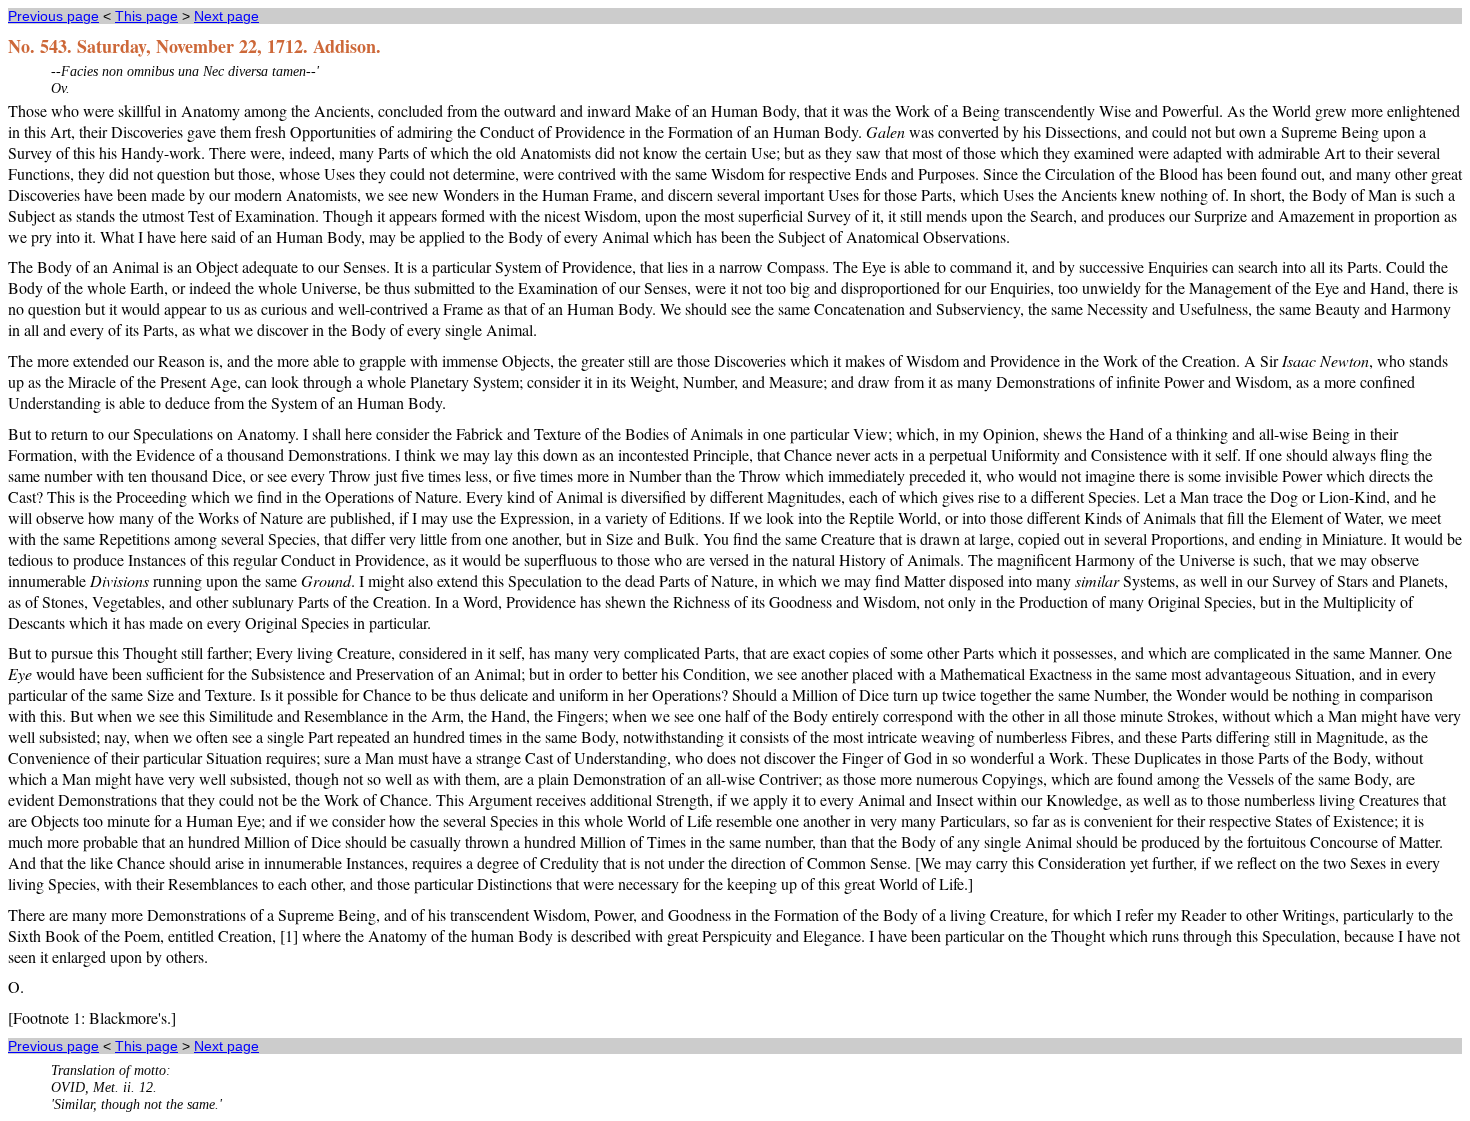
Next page (226, 16)
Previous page (53, 16)
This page (146, 16)
